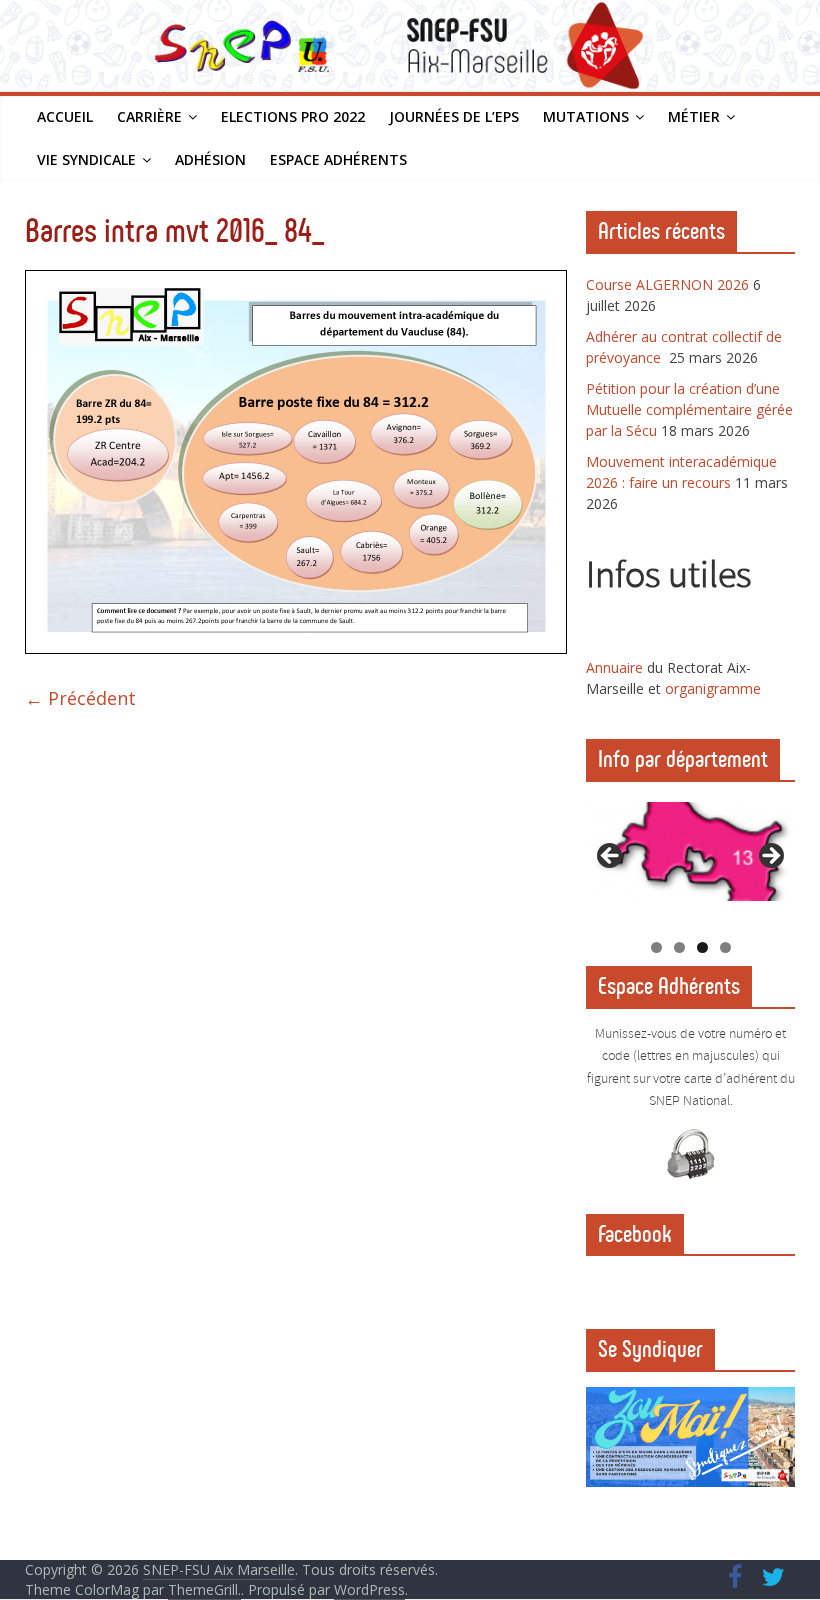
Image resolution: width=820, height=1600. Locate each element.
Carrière (149, 116)
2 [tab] (679, 947)
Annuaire (616, 667)
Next (770, 857)
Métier (694, 116)
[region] (691, 861)
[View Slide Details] (691, 851)
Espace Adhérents (338, 159)
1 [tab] (656, 947)
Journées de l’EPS (454, 116)
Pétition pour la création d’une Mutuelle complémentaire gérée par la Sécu (689, 409)
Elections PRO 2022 (293, 116)
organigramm (709, 688)
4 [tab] (725, 947)
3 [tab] (702, 947)
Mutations (586, 116)
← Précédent (80, 698)
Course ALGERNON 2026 (667, 284)
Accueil (65, 116)
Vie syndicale (86, 159)
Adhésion (210, 159)
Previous (611, 857)
